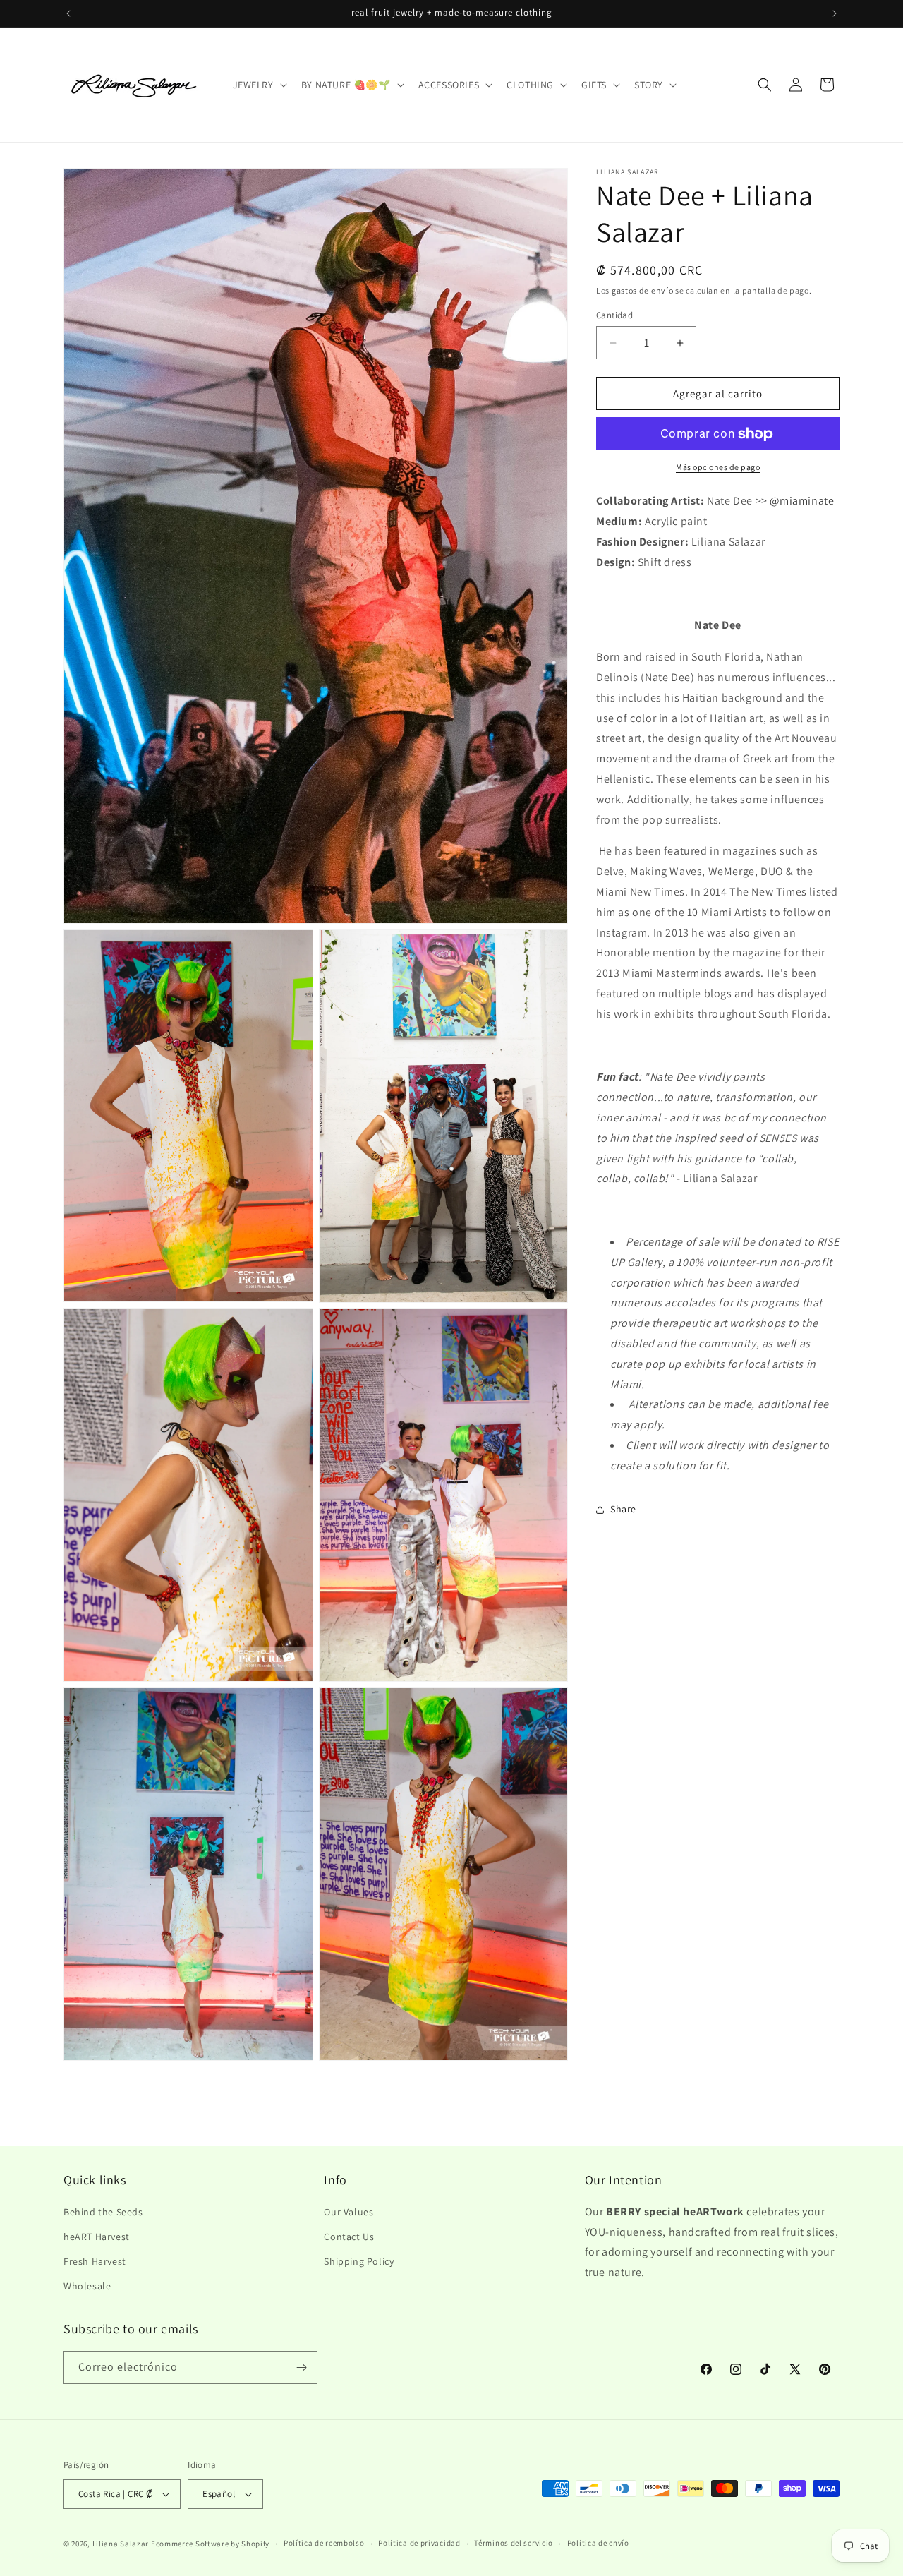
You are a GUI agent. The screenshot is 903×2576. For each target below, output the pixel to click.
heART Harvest (97, 2237)
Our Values (349, 2212)
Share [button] (623, 1509)
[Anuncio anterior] (68, 13)
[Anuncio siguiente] (835, 13)
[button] (259, 85)
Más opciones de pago (718, 468)
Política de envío (598, 2543)
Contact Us (349, 2237)
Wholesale (87, 2287)
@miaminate (802, 501)
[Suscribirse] (301, 2367)
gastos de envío (643, 290)
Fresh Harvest (95, 2261)
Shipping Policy (359, 2261)
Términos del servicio (514, 2543)
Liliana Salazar (121, 2544)
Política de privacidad (419, 2543)
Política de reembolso (324, 2543)
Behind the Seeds (103, 2212)
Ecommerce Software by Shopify (210, 2544)
